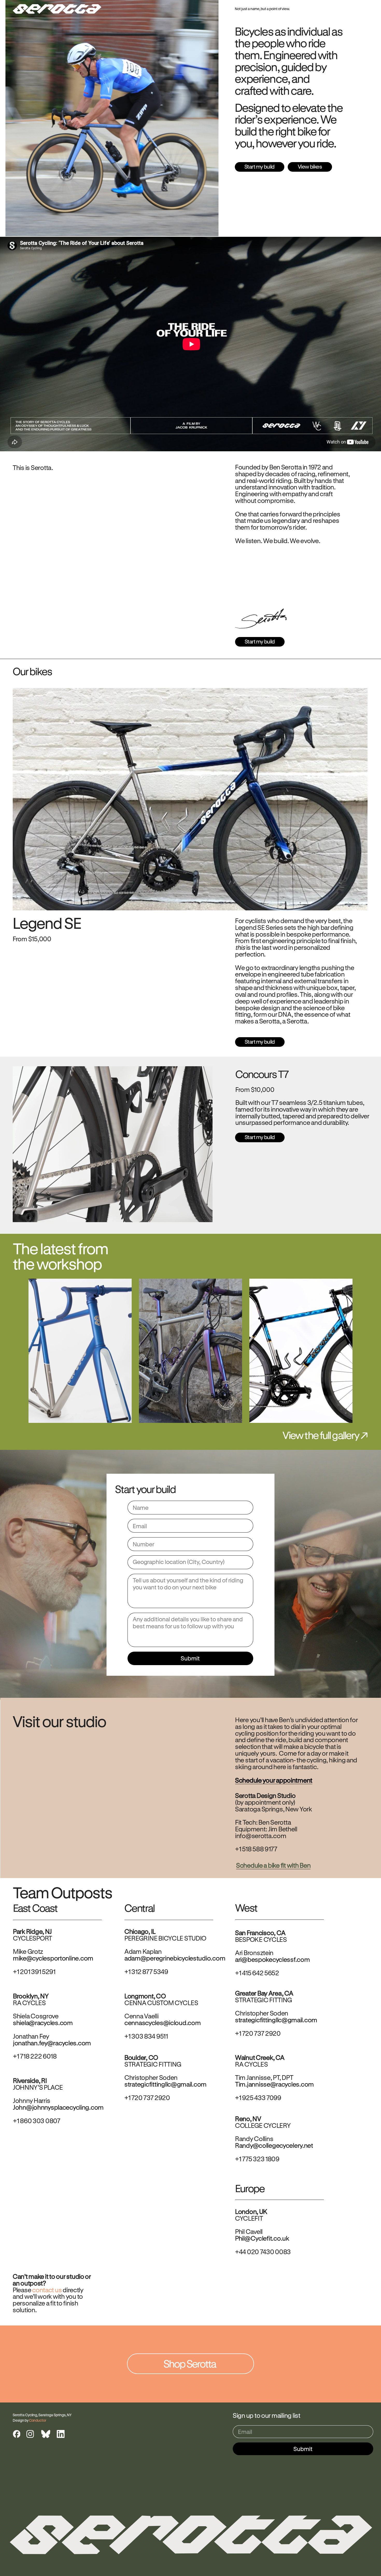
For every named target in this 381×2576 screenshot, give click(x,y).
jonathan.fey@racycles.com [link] (52, 2043)
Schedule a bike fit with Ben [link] (273, 1865)
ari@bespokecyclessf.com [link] (272, 1959)
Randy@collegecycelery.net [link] (274, 2146)
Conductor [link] (37, 2420)
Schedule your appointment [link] (274, 1780)
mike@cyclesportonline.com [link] (53, 1958)
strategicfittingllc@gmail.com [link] (276, 2020)
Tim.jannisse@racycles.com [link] (274, 2084)
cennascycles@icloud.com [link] (163, 2023)
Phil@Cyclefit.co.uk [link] (262, 2238)
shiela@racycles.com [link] (43, 2023)
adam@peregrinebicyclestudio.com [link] (175, 1958)
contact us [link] (47, 2290)
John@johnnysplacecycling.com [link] (58, 2107)
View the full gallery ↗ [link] (325, 1435)
